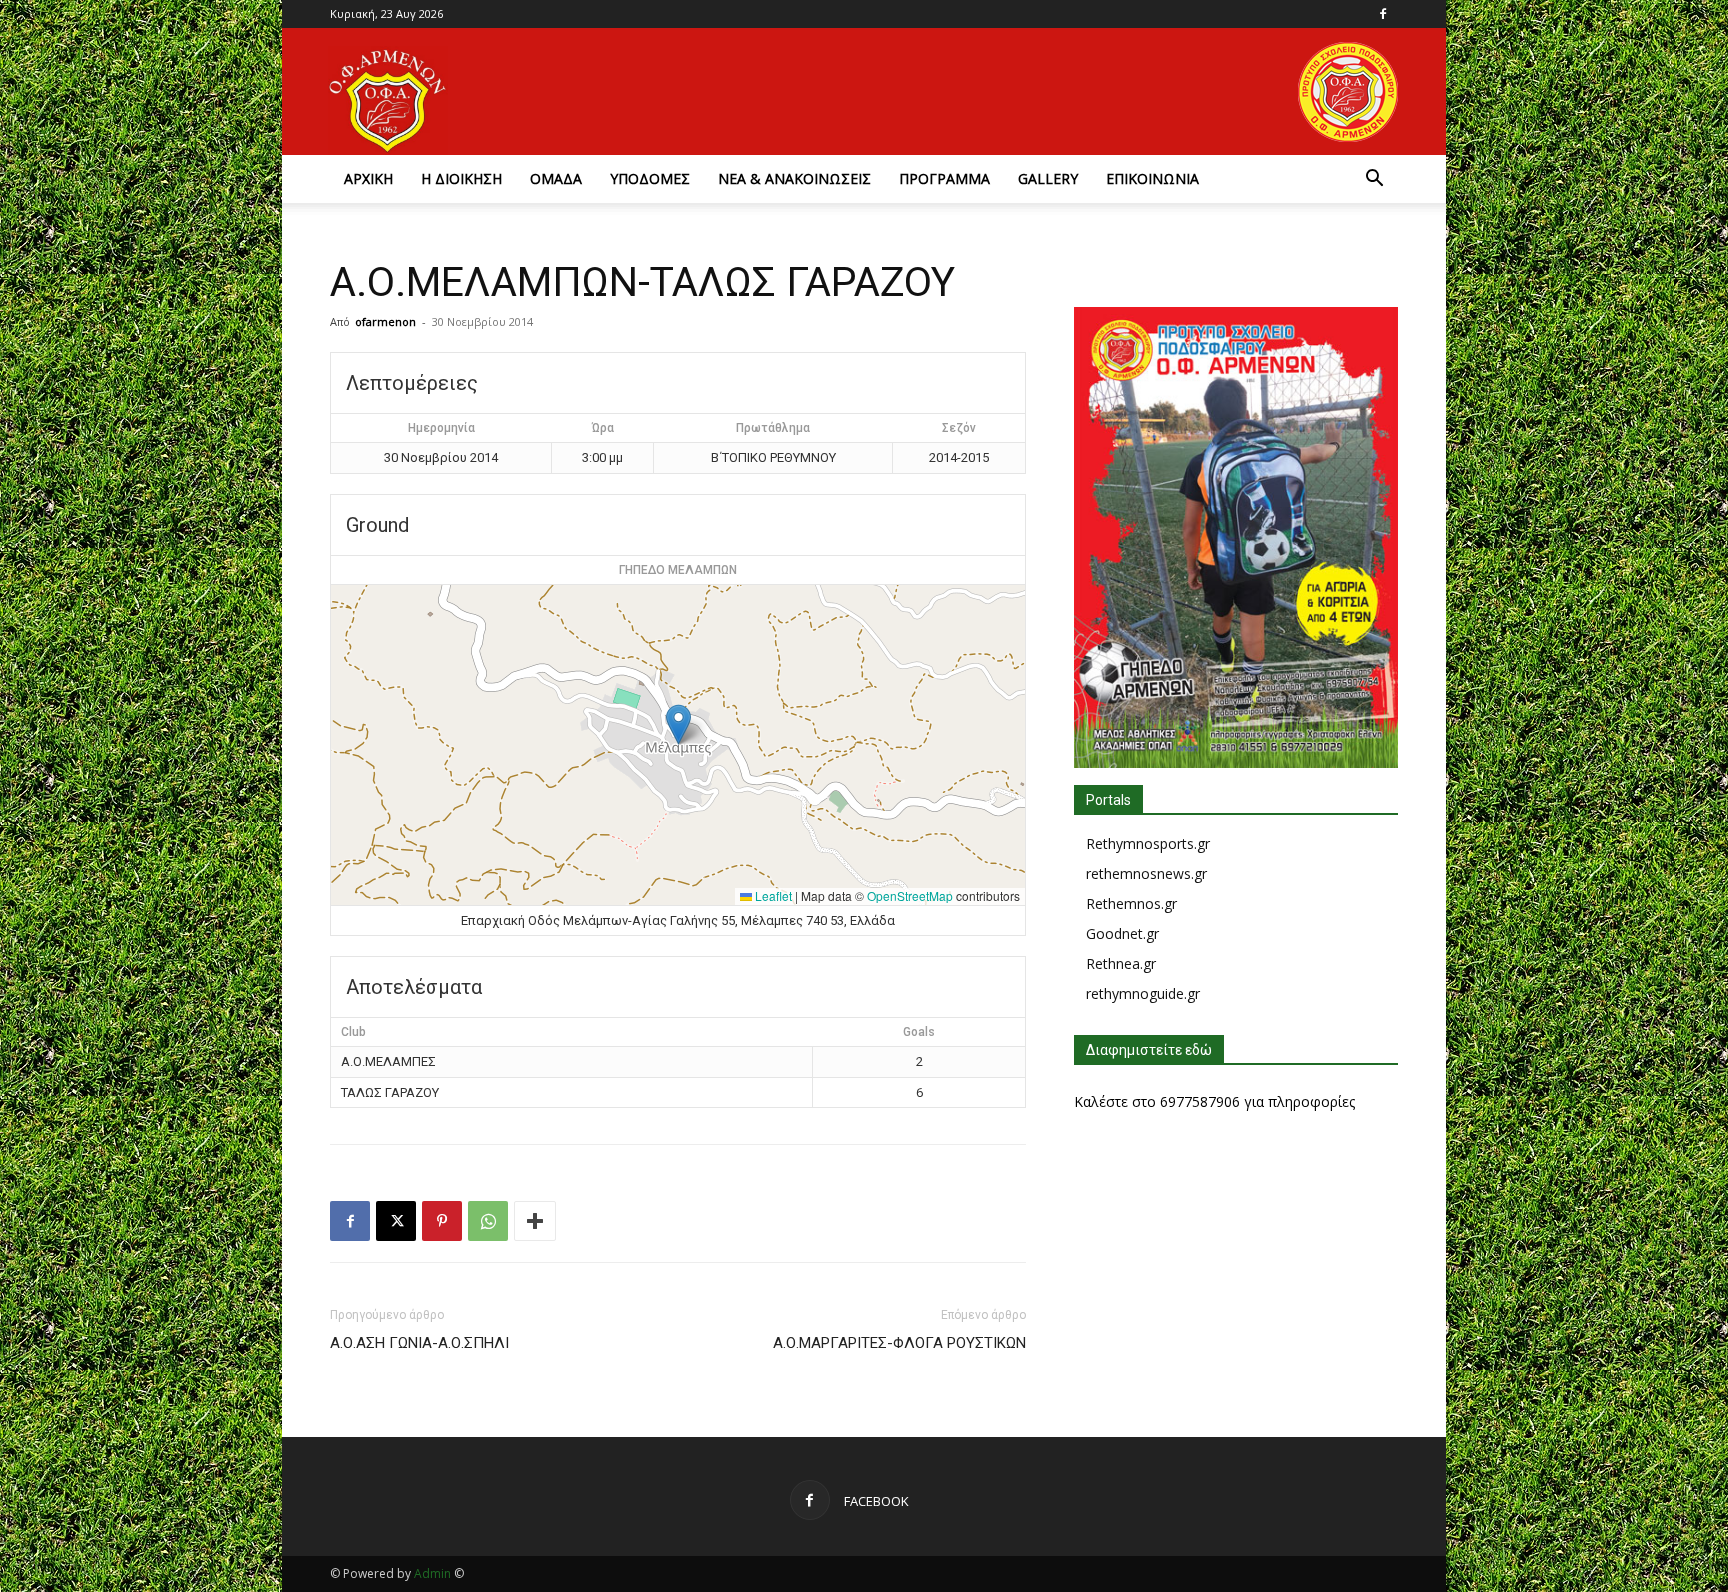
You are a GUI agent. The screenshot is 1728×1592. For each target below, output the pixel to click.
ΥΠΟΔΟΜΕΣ (650, 178)
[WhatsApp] (488, 1221)
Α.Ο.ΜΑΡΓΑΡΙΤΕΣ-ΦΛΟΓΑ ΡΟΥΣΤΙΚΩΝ (899, 1343)
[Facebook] (1383, 14)
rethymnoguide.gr (1143, 993)
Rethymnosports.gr (1148, 843)
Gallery (1048, 178)
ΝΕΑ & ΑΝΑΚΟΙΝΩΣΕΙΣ (794, 178)
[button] (1374, 180)
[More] (535, 1221)
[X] (396, 1221)
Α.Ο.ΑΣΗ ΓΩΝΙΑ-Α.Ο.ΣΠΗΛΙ (419, 1343)
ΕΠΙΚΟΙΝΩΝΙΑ (1152, 178)
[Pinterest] (442, 1221)
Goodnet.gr (1122, 933)
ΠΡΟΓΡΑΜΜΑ (944, 178)
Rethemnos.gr (1131, 903)
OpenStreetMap (910, 895)
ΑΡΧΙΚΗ (368, 178)
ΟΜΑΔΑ (556, 178)
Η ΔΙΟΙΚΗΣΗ (461, 178)
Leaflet (772, 895)
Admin (432, 1573)
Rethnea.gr (1121, 963)
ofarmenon (385, 321)
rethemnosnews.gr (1146, 873)
